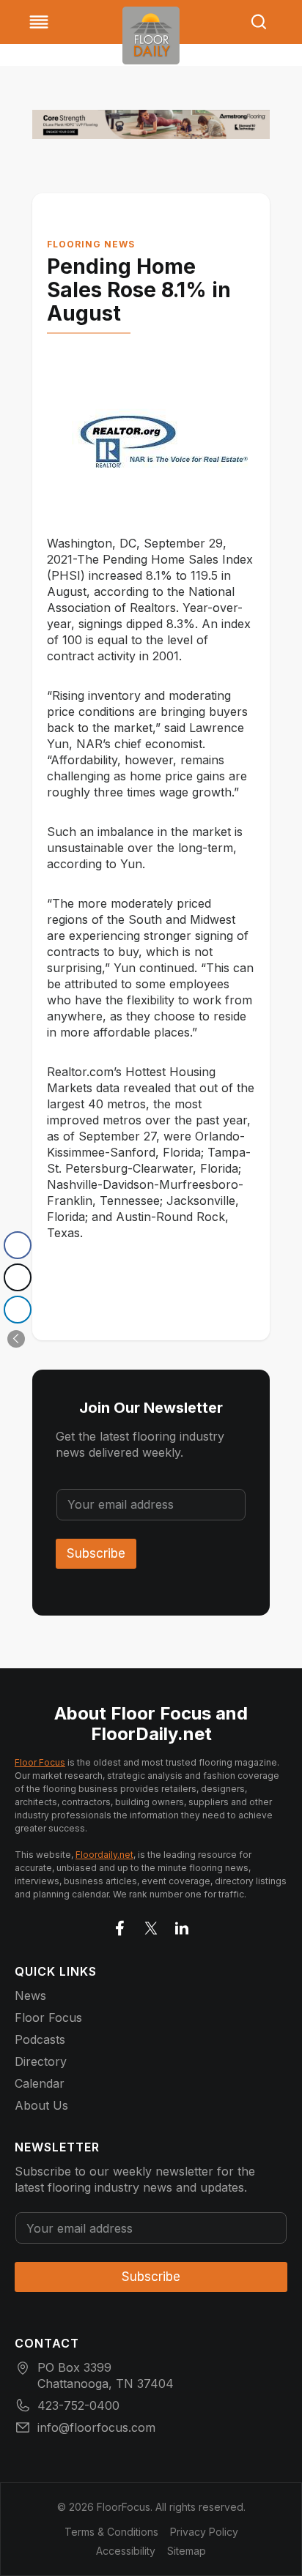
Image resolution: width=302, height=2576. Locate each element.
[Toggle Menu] (39, 22)
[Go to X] (151, 1925)
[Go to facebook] (120, 1925)
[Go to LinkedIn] (182, 1925)
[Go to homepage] (151, 36)
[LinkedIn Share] (18, 1310)
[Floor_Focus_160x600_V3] (151, 124)
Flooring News (91, 244)
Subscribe (96, 1553)
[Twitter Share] (18, 1277)
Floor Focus (40, 1762)
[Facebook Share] (18, 1245)
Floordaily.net (104, 1855)
